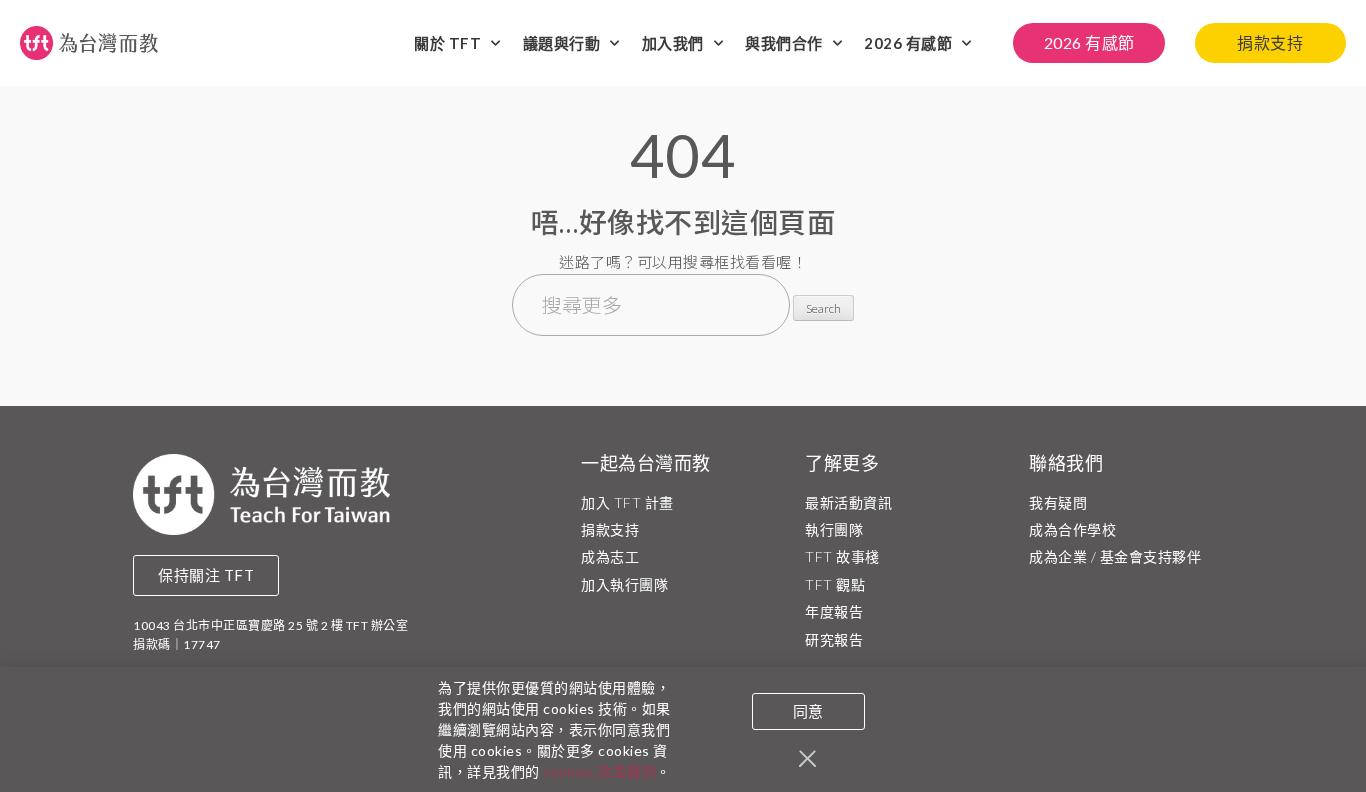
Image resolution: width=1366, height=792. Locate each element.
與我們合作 (784, 43)
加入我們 (673, 43)
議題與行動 (562, 43)
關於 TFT (447, 43)
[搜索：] (653, 307)
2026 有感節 (908, 43)
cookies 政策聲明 (599, 771)
